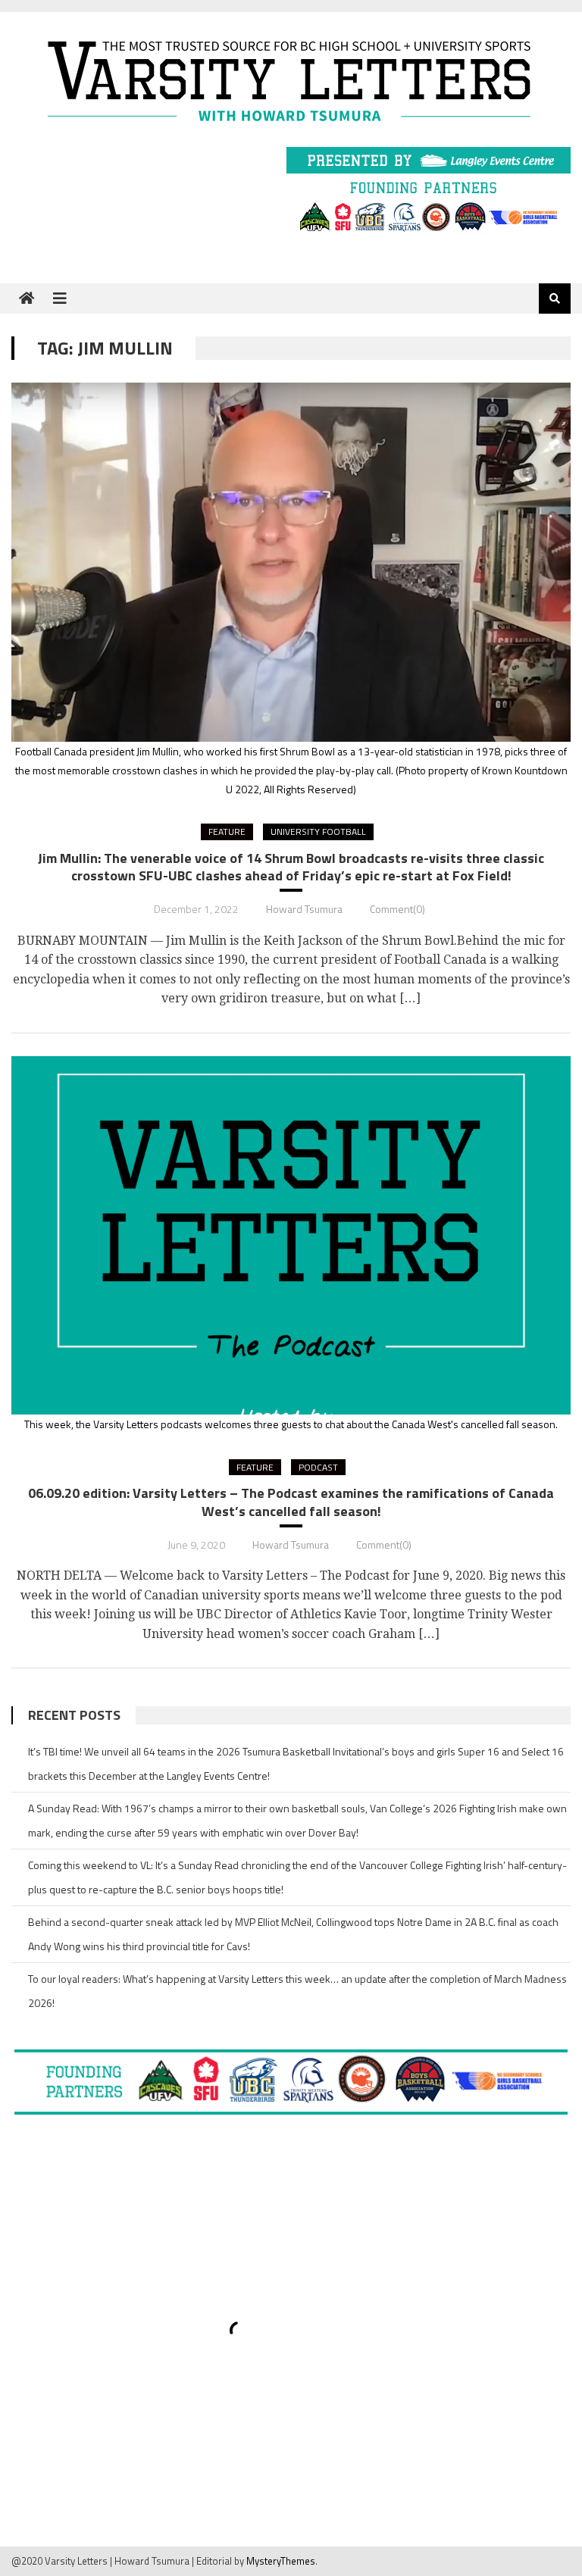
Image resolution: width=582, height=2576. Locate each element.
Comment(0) (397, 909)
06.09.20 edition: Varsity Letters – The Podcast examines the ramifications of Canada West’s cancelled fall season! (291, 1502)
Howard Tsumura (304, 909)
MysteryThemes (281, 2561)
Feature (227, 832)
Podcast (318, 1467)
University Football (318, 832)
